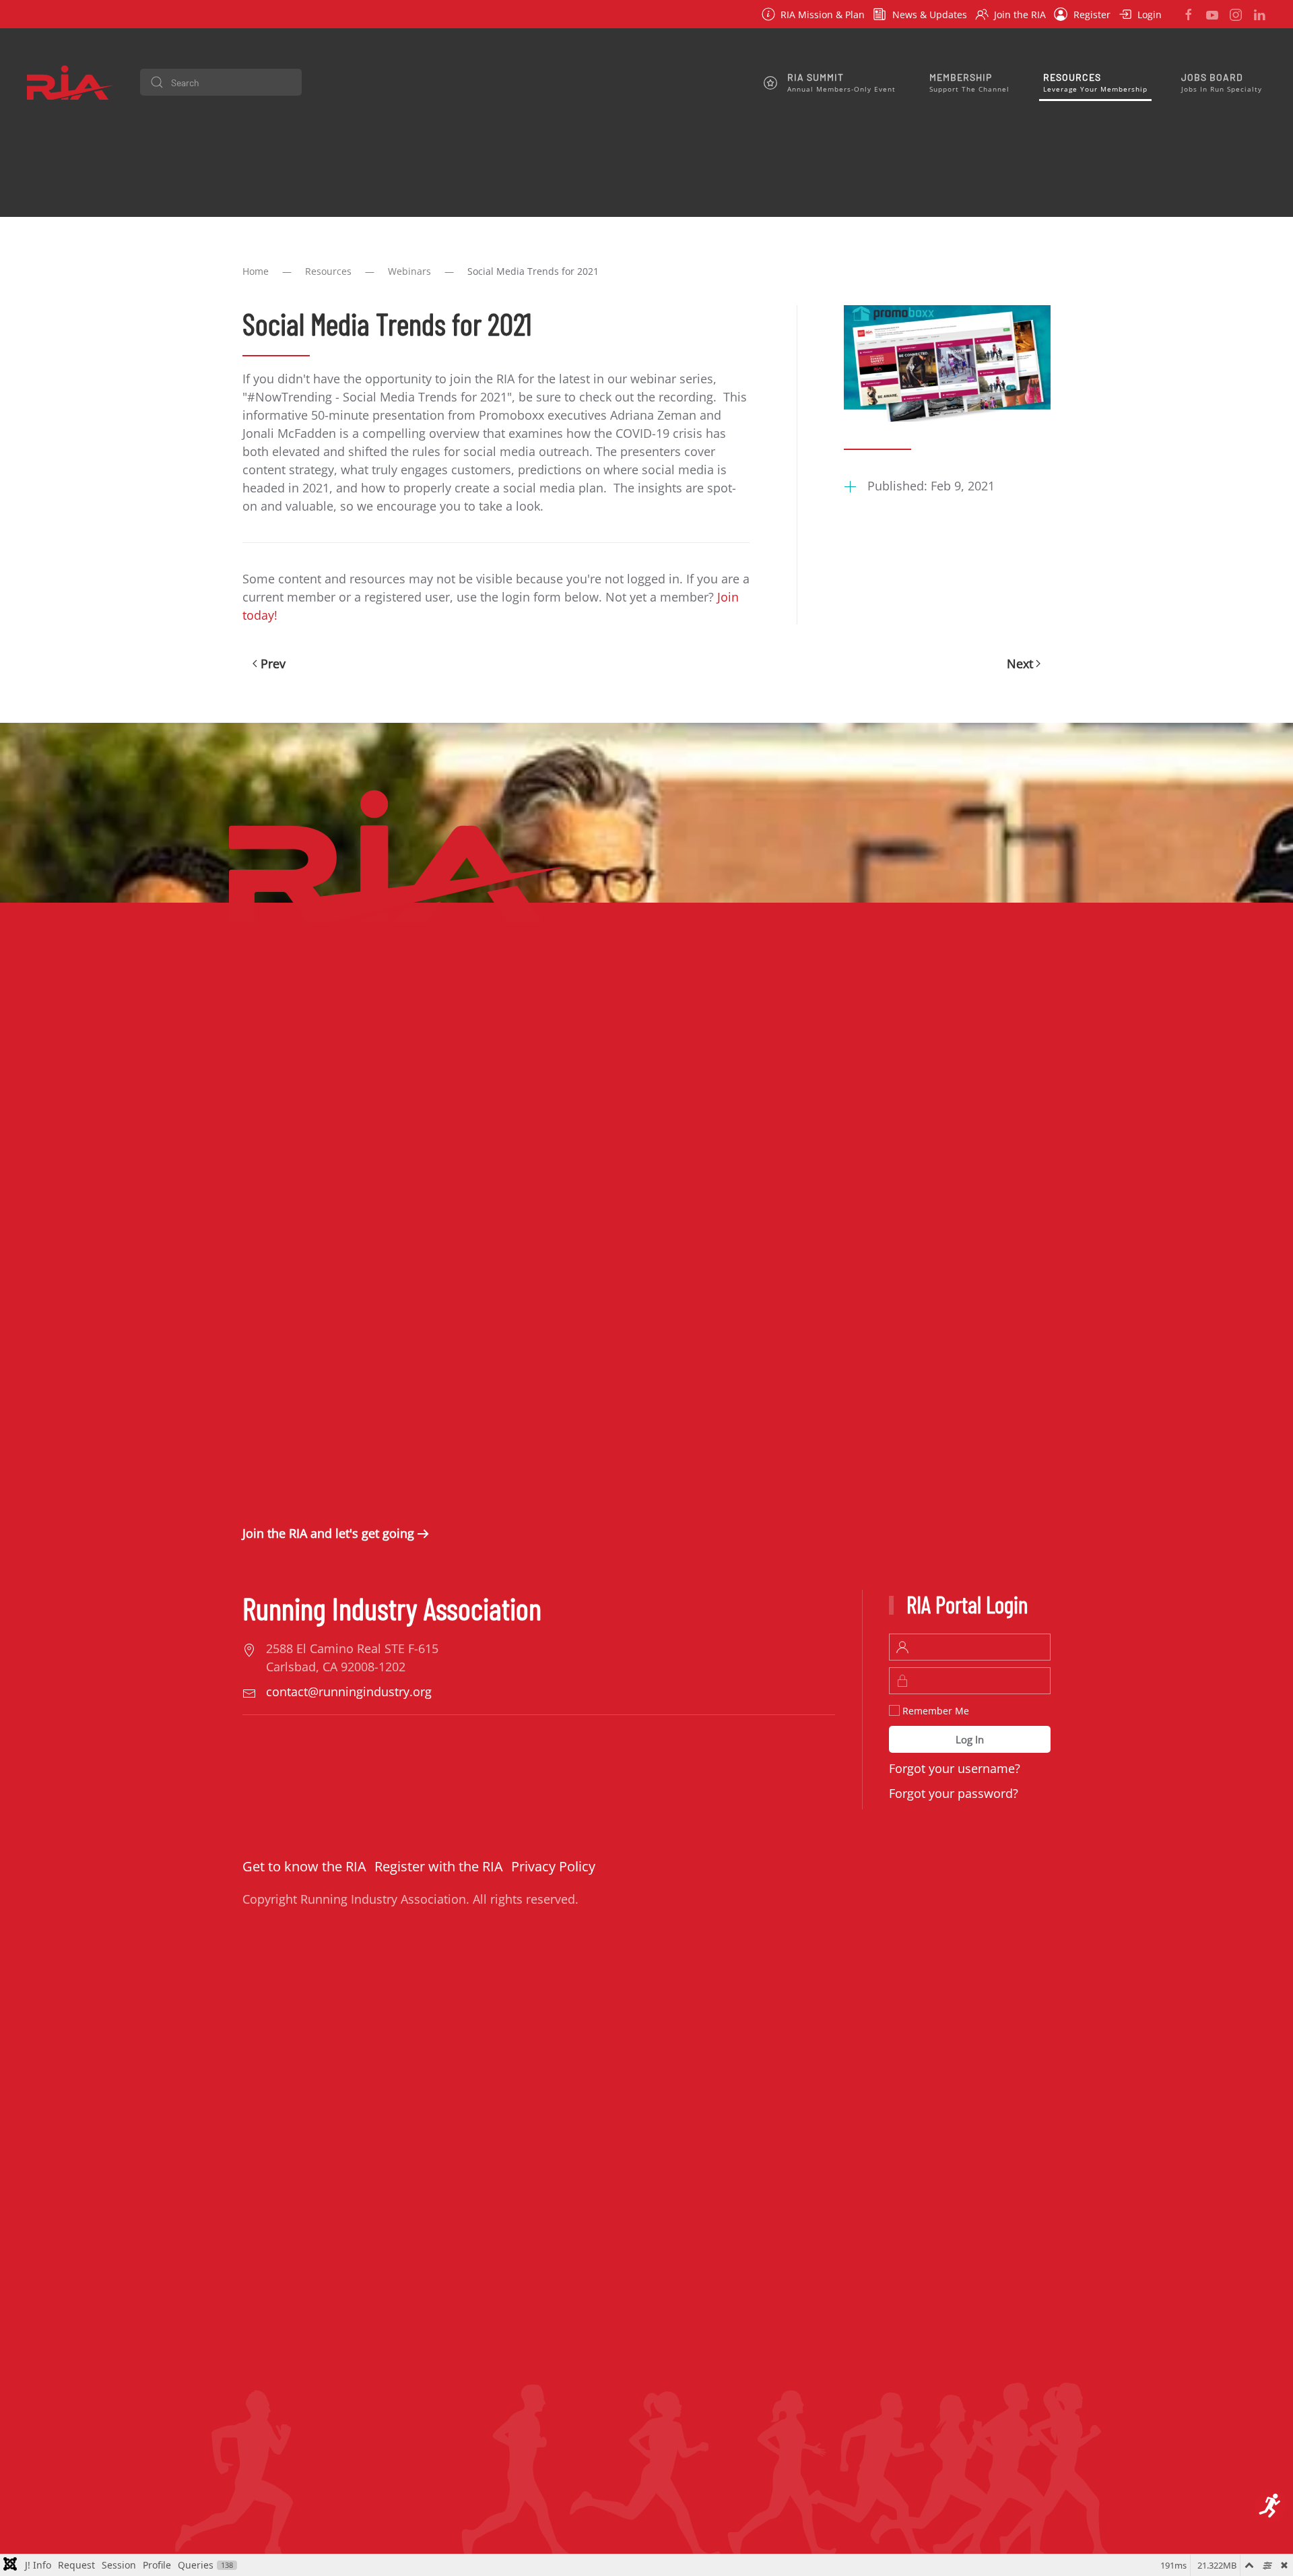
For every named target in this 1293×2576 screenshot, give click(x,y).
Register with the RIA (439, 1866)
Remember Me (934, 1711)
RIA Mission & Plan (823, 14)
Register (1092, 14)
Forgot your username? (955, 1768)
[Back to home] (71, 82)
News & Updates (930, 14)
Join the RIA (1020, 14)
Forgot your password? (954, 1793)
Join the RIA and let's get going (328, 1533)
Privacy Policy (553, 1866)
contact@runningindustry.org (349, 1692)
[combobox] (221, 82)
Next (1020, 664)
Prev (273, 664)
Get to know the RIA (304, 1866)
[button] (830, 82)
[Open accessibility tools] (1270, 2506)
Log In (970, 1739)
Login (1150, 14)
